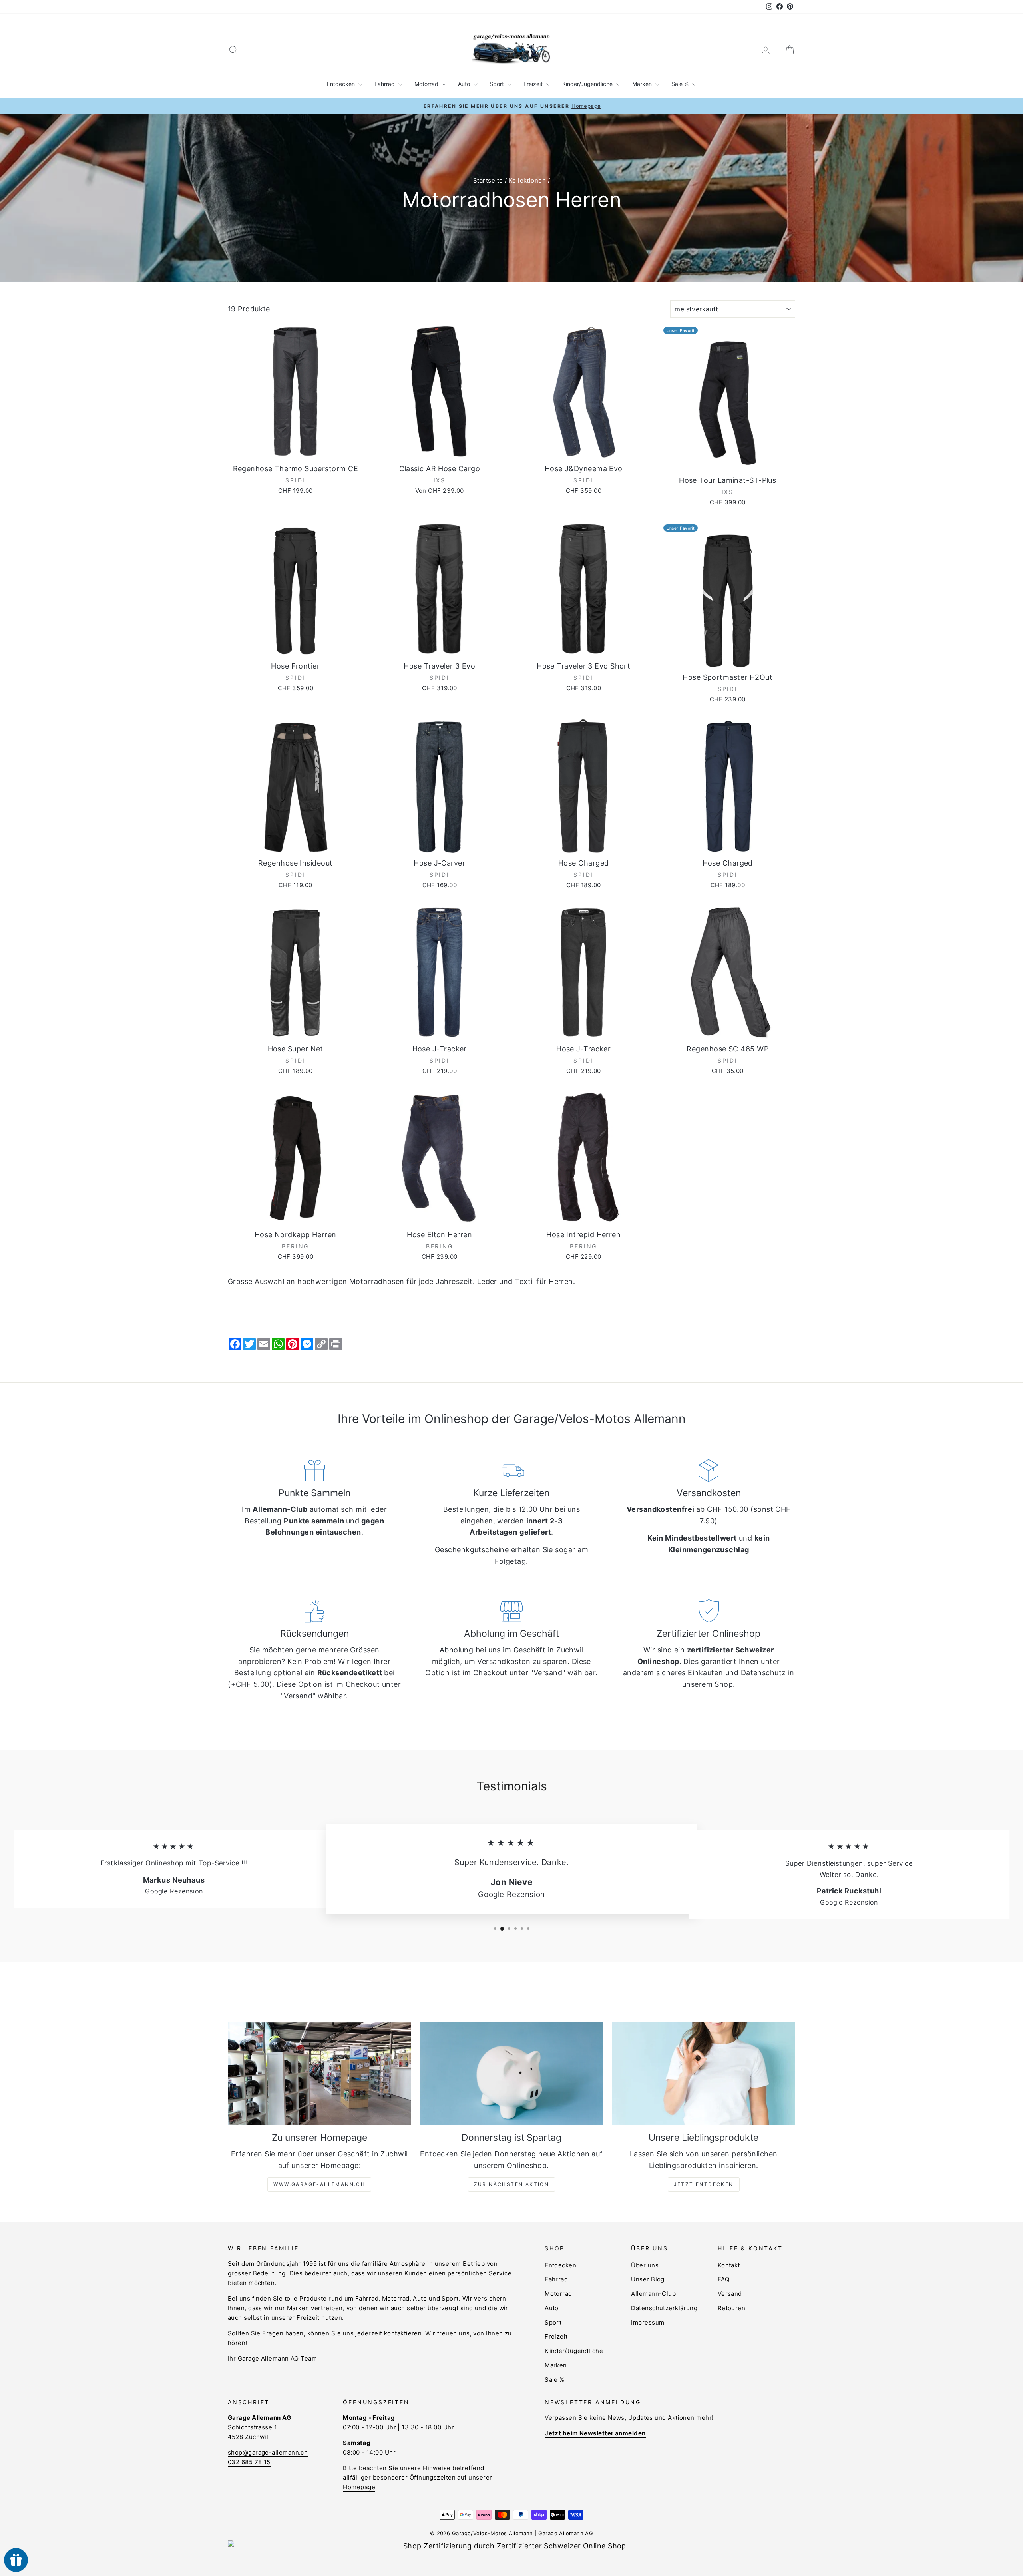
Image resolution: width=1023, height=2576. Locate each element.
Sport (498, 84)
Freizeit (534, 84)
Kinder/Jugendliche (588, 84)
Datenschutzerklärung (664, 2308)
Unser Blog (648, 2279)
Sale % (681, 84)
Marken (643, 84)
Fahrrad (385, 84)
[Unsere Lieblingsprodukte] (704, 2074)
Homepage (359, 2487)
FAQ (723, 2279)
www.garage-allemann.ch (319, 2184)
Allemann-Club (653, 2294)
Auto (465, 84)
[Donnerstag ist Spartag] (512, 2074)
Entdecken (342, 84)
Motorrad (427, 84)
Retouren (732, 2308)
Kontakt (729, 2265)
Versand (730, 2294)
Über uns (645, 2265)
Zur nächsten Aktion (512, 2184)
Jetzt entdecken (704, 2184)
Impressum (648, 2322)
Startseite (488, 180)
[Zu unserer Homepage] (319, 2074)
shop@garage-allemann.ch (268, 2452)
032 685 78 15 (249, 2462)
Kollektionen (527, 180)
